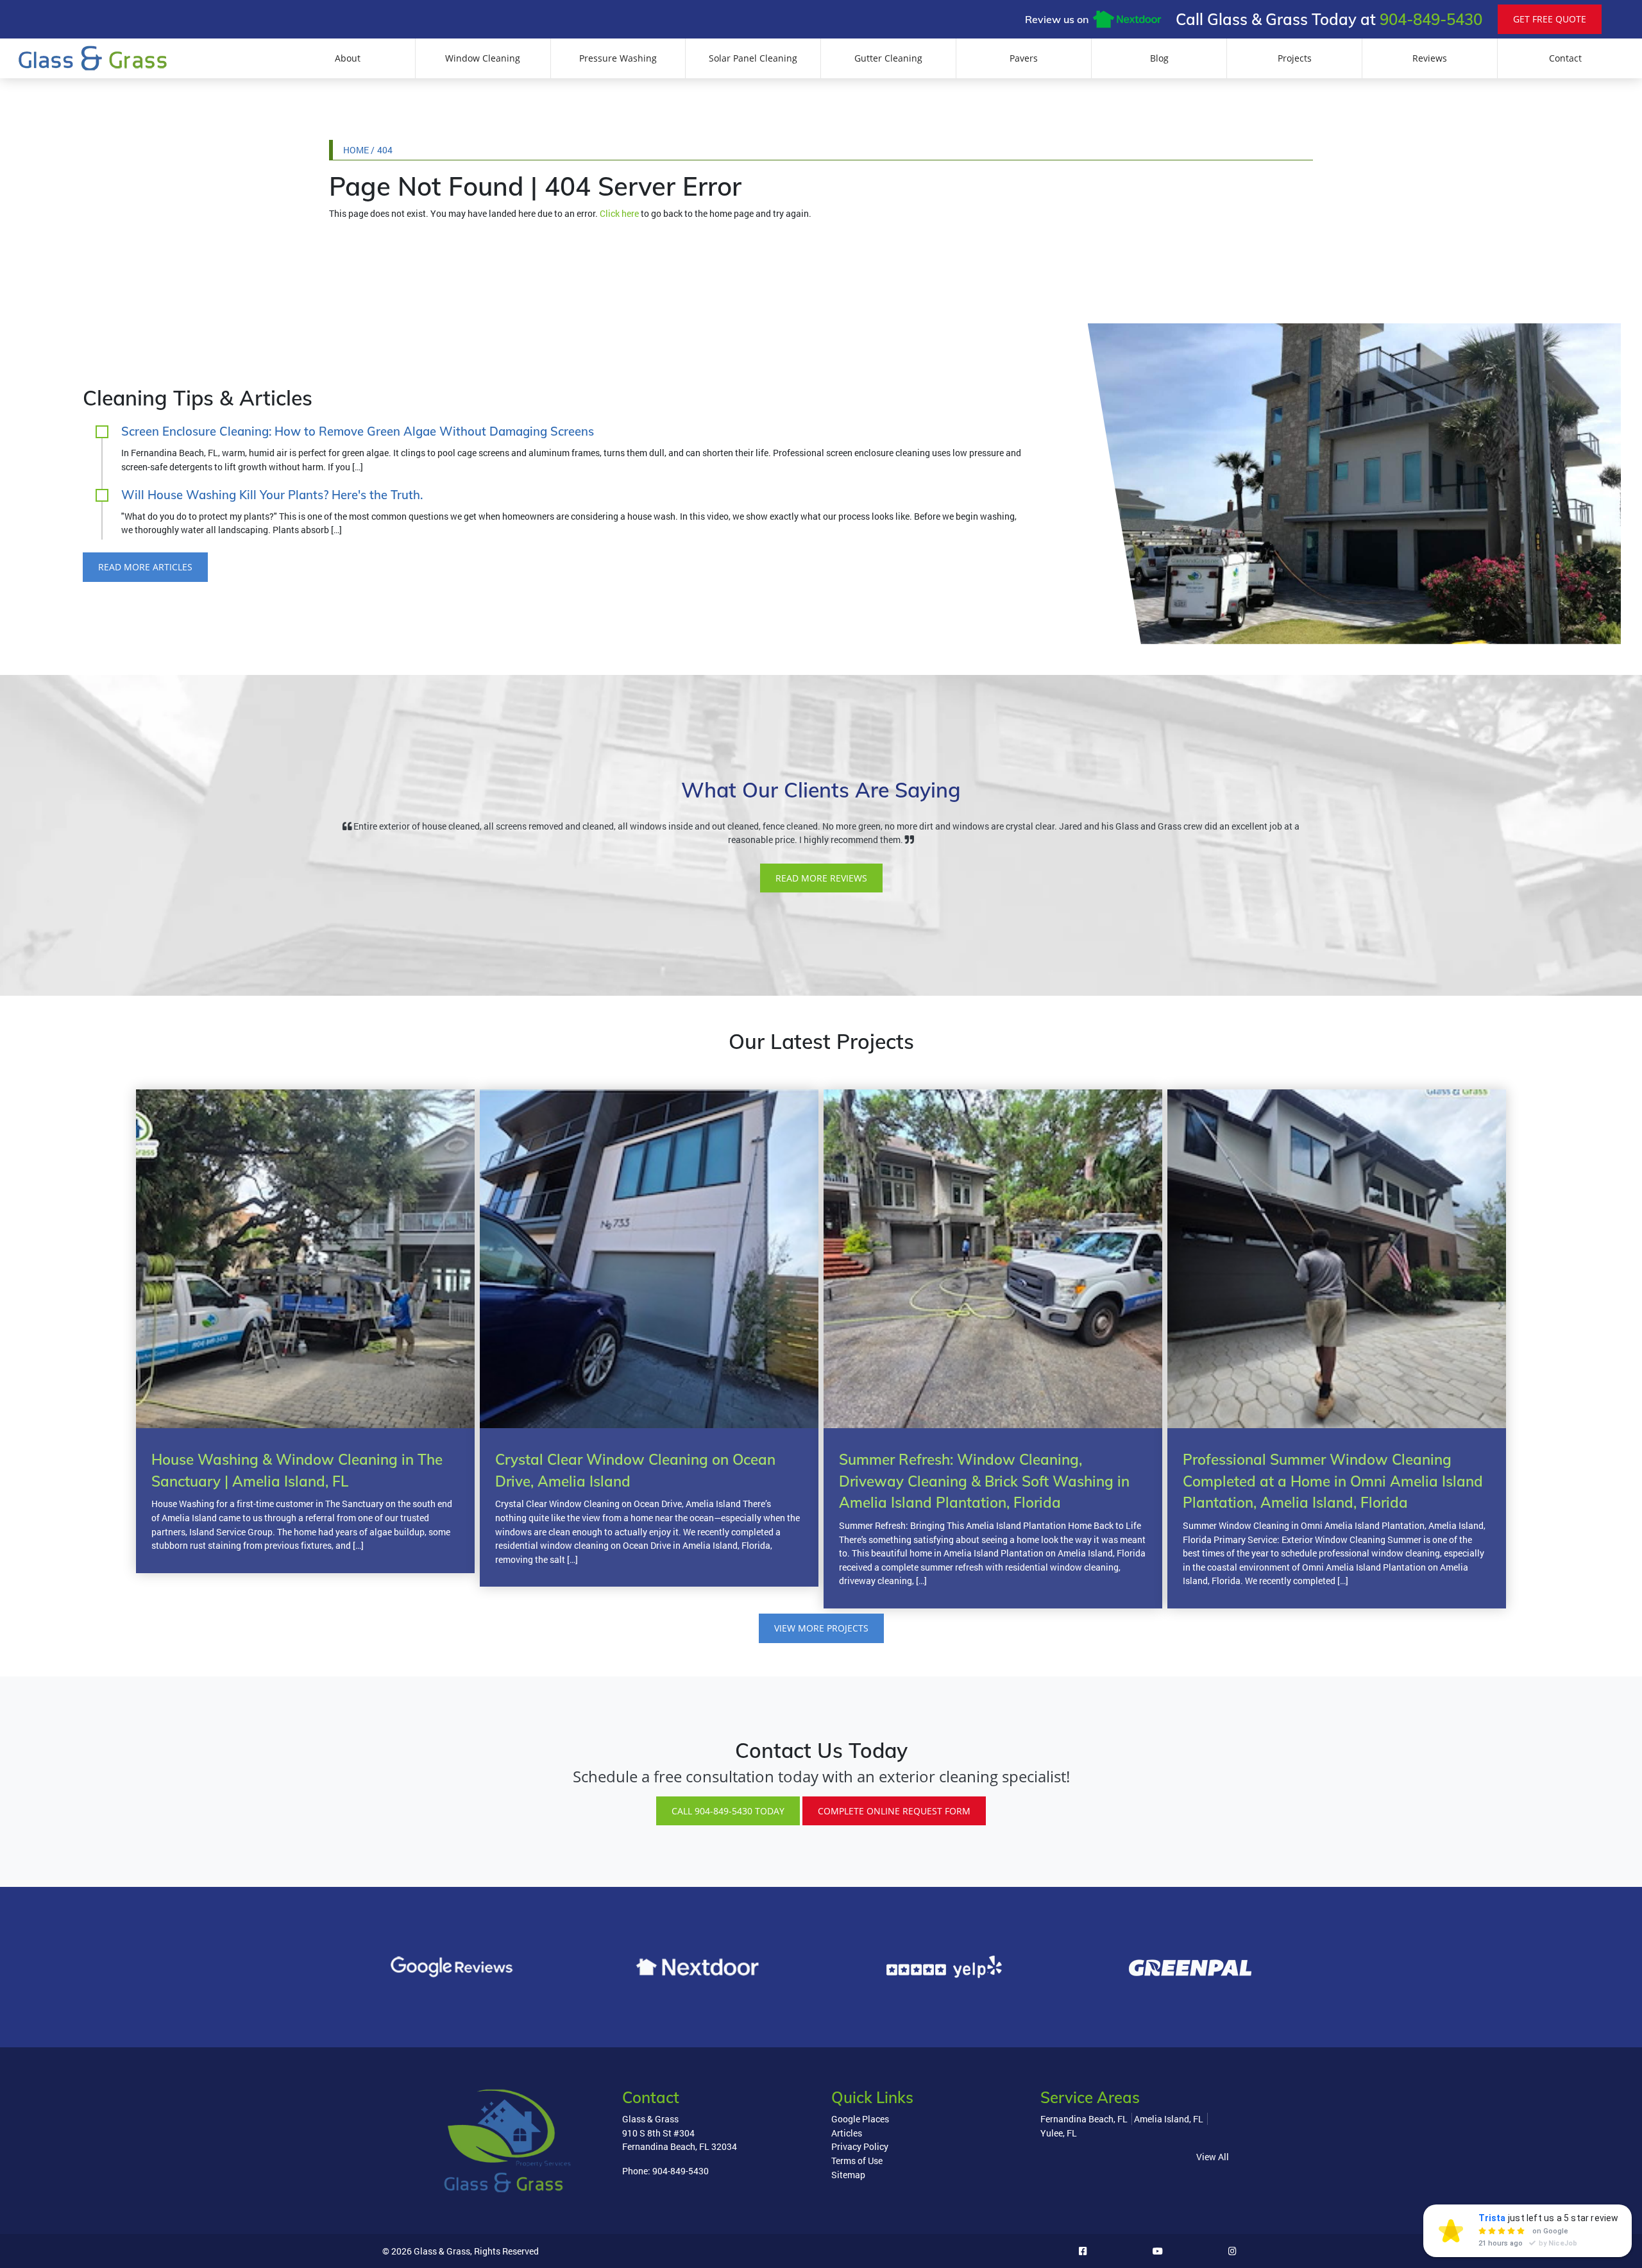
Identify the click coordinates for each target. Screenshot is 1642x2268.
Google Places (860, 2119)
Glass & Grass (442, 2251)
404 (385, 150)
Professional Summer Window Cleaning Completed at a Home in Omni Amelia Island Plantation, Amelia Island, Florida (1333, 1481)
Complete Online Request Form (894, 1811)
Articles (847, 2133)
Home (356, 150)
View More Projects (821, 1628)
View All (1213, 2157)
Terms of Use (857, 2161)
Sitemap (848, 2175)
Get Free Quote (1550, 19)
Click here (619, 213)
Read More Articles (145, 567)
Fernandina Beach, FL (1084, 2119)
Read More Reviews (821, 878)
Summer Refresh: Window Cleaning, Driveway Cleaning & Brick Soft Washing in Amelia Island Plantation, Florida (984, 1481)
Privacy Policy (860, 2146)
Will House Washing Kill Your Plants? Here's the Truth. (272, 495)
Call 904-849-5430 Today (728, 1811)
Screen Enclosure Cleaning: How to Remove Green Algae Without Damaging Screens (358, 431)
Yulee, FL (1059, 2133)
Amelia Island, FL (1169, 2119)
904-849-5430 (1431, 19)
